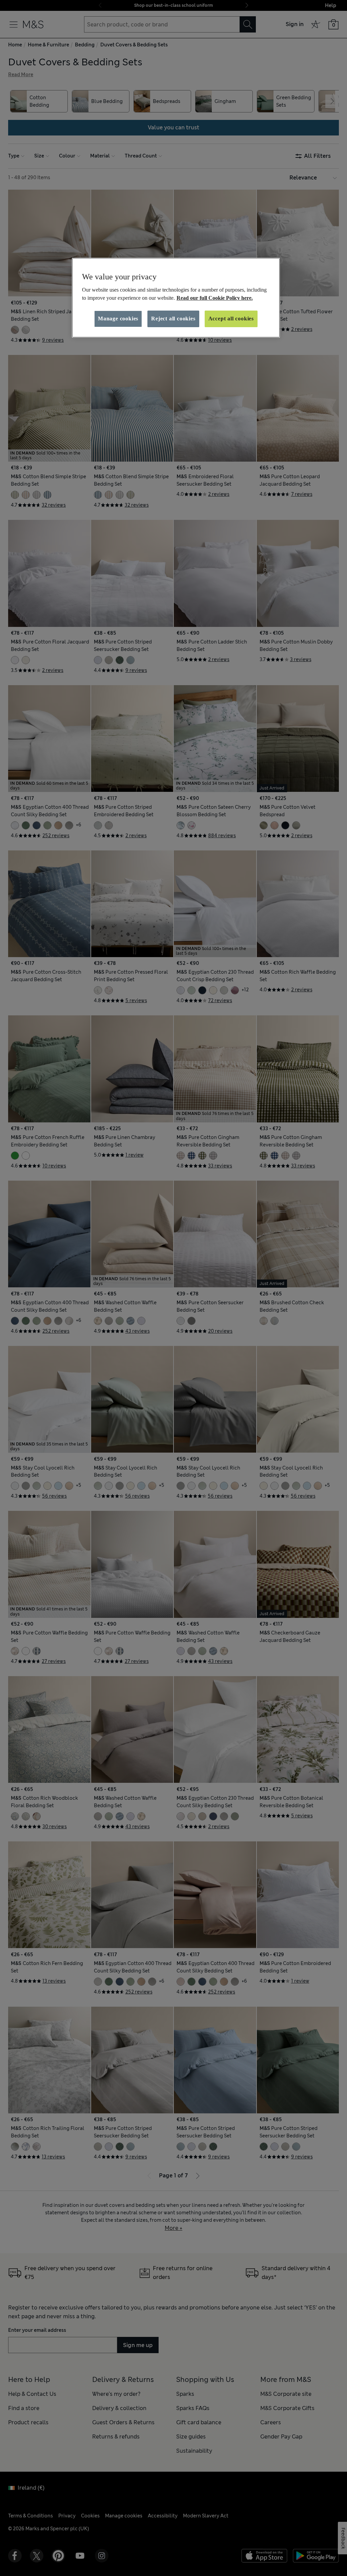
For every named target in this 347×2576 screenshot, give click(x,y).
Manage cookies (118, 319)
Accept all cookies (231, 319)
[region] (176, 298)
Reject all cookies (173, 319)
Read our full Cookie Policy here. (215, 298)
